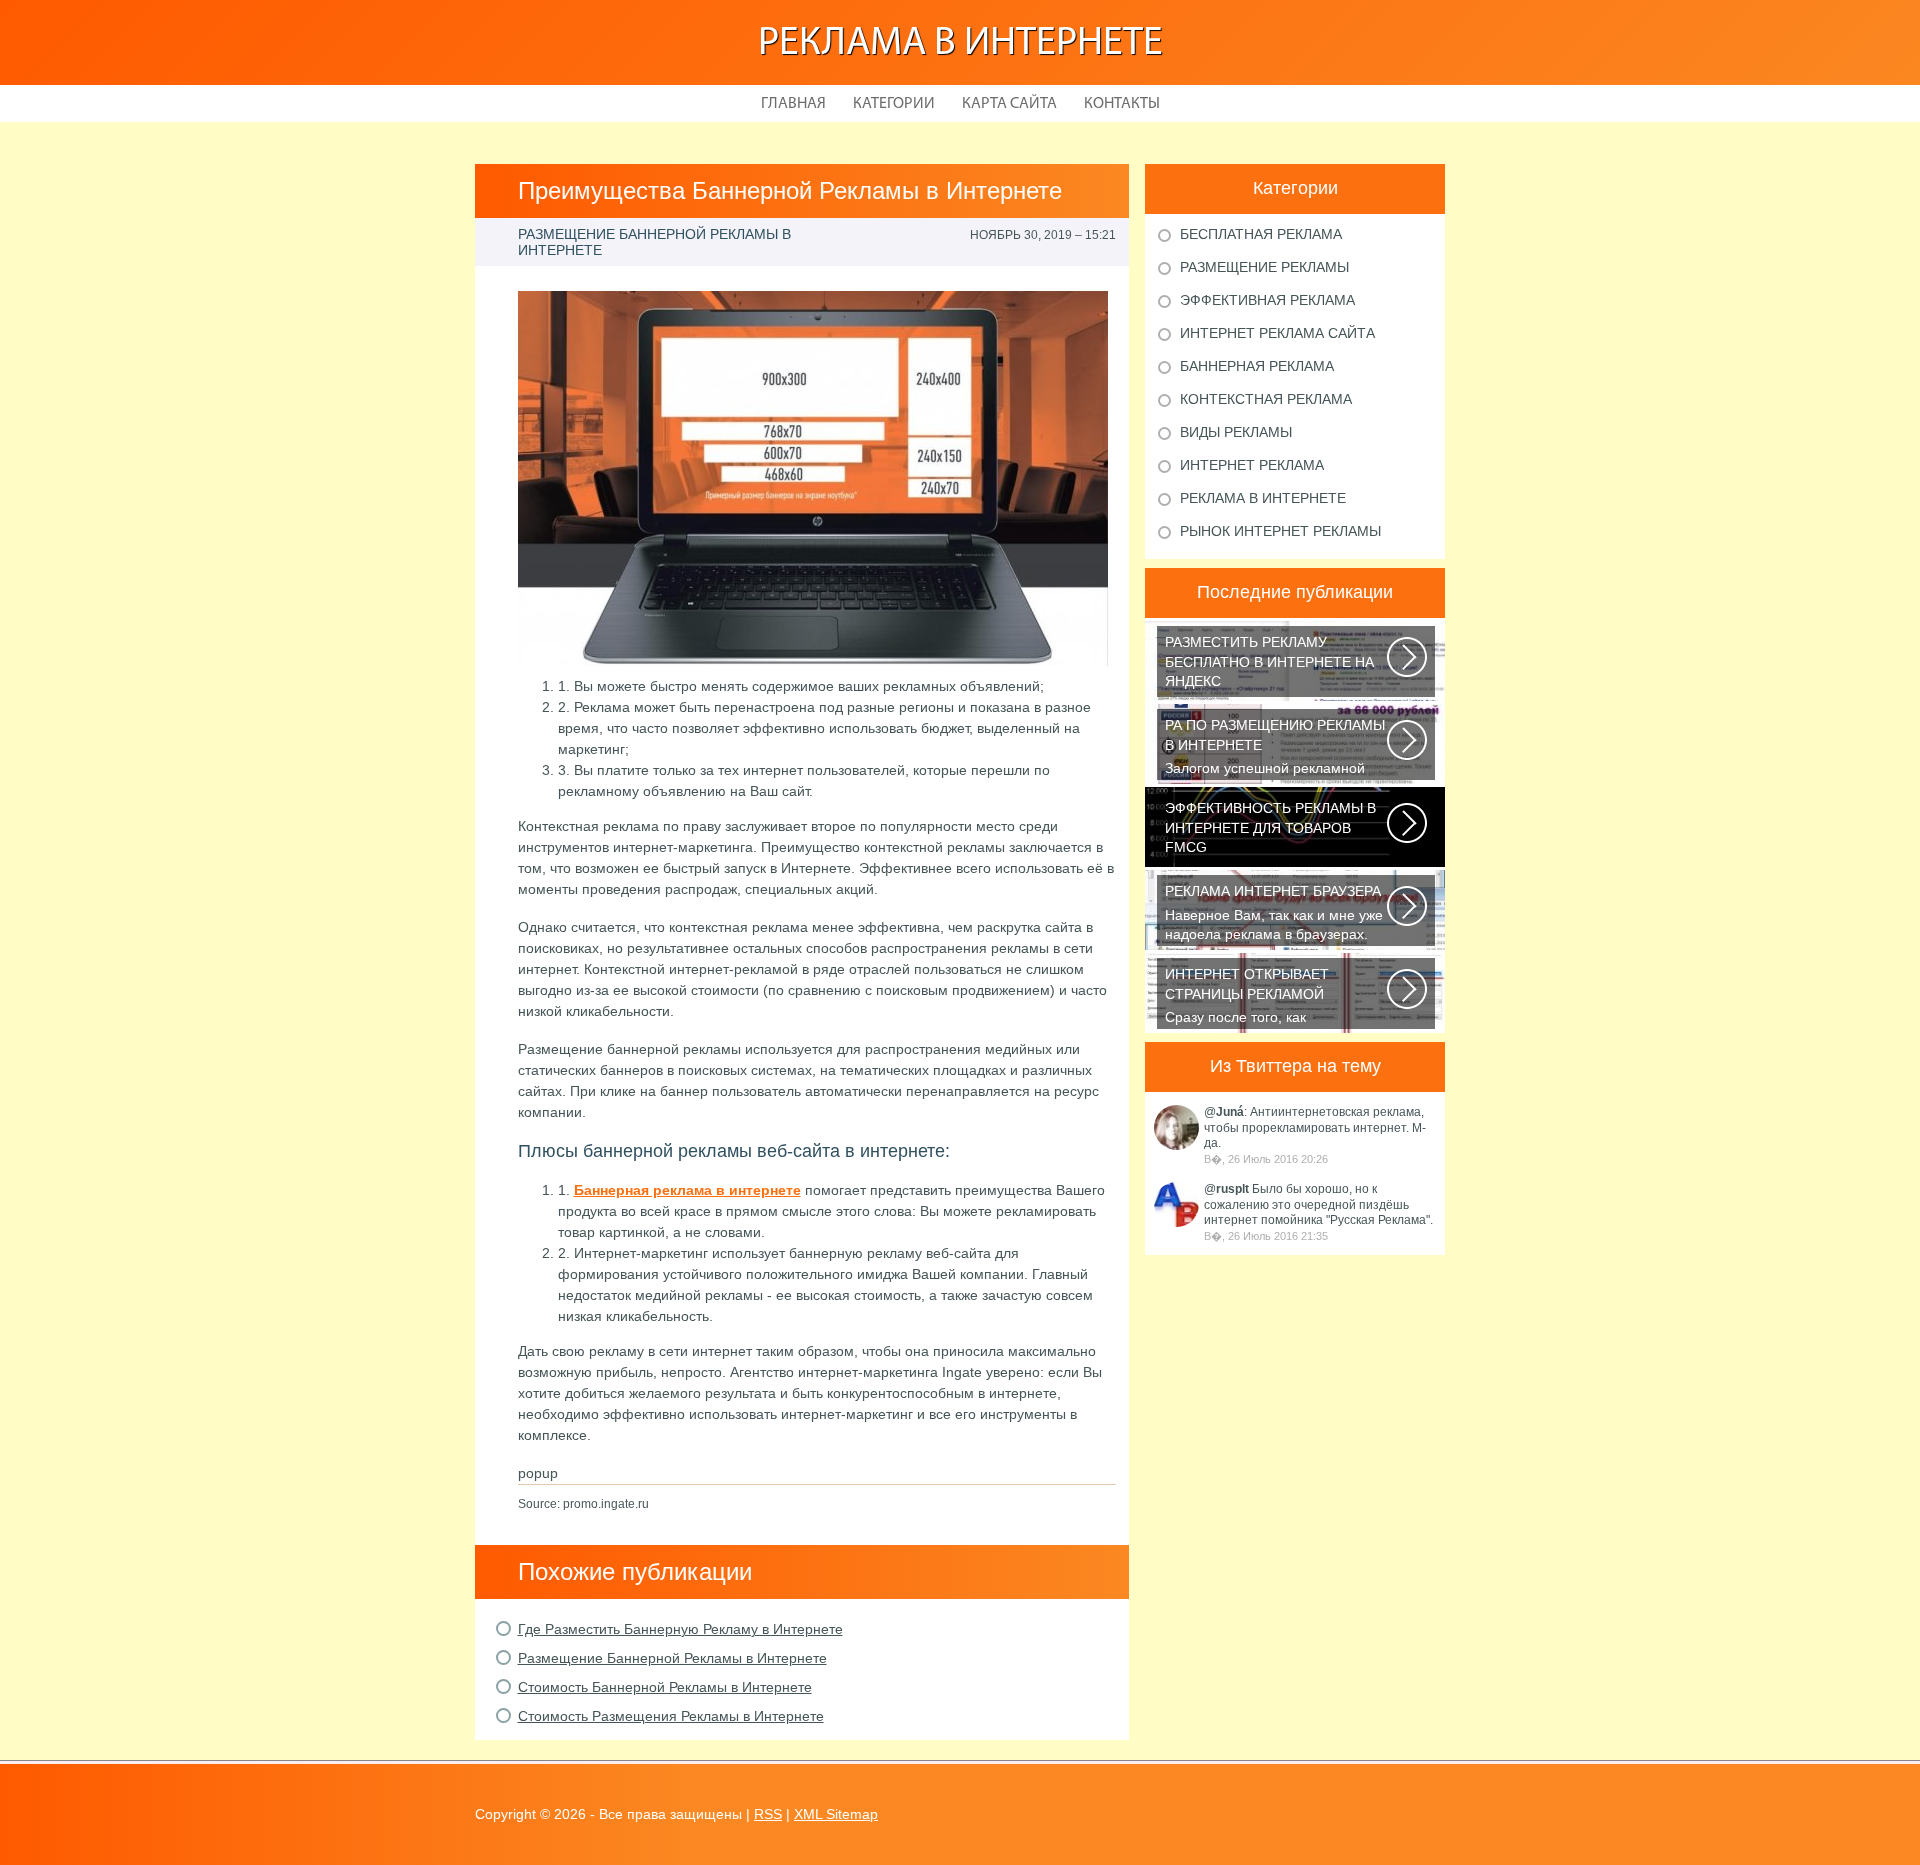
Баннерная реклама (1257, 366)
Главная (793, 104)
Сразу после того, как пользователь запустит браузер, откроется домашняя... (1270, 997)
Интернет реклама (1252, 465)
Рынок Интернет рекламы (1280, 531)
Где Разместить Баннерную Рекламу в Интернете (680, 1629)
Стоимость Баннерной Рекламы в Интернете (665, 1687)
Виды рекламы (1236, 432)
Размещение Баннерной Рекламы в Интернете (672, 1658)
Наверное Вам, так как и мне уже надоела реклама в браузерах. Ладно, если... (1274, 914)
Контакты (1122, 104)
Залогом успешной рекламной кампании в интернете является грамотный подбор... (1275, 748)
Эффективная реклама (1267, 300)
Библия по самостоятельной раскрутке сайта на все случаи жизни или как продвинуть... (1269, 665)
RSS (768, 1814)
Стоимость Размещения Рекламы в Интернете (671, 1716)
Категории (894, 104)
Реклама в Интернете (960, 44)
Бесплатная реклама (1261, 234)
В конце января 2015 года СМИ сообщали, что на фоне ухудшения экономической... (1270, 831)
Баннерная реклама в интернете (687, 1190)
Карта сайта (1009, 104)
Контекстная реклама (1266, 399)
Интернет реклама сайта (1277, 333)
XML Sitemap (836, 1814)
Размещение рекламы (1264, 267)
